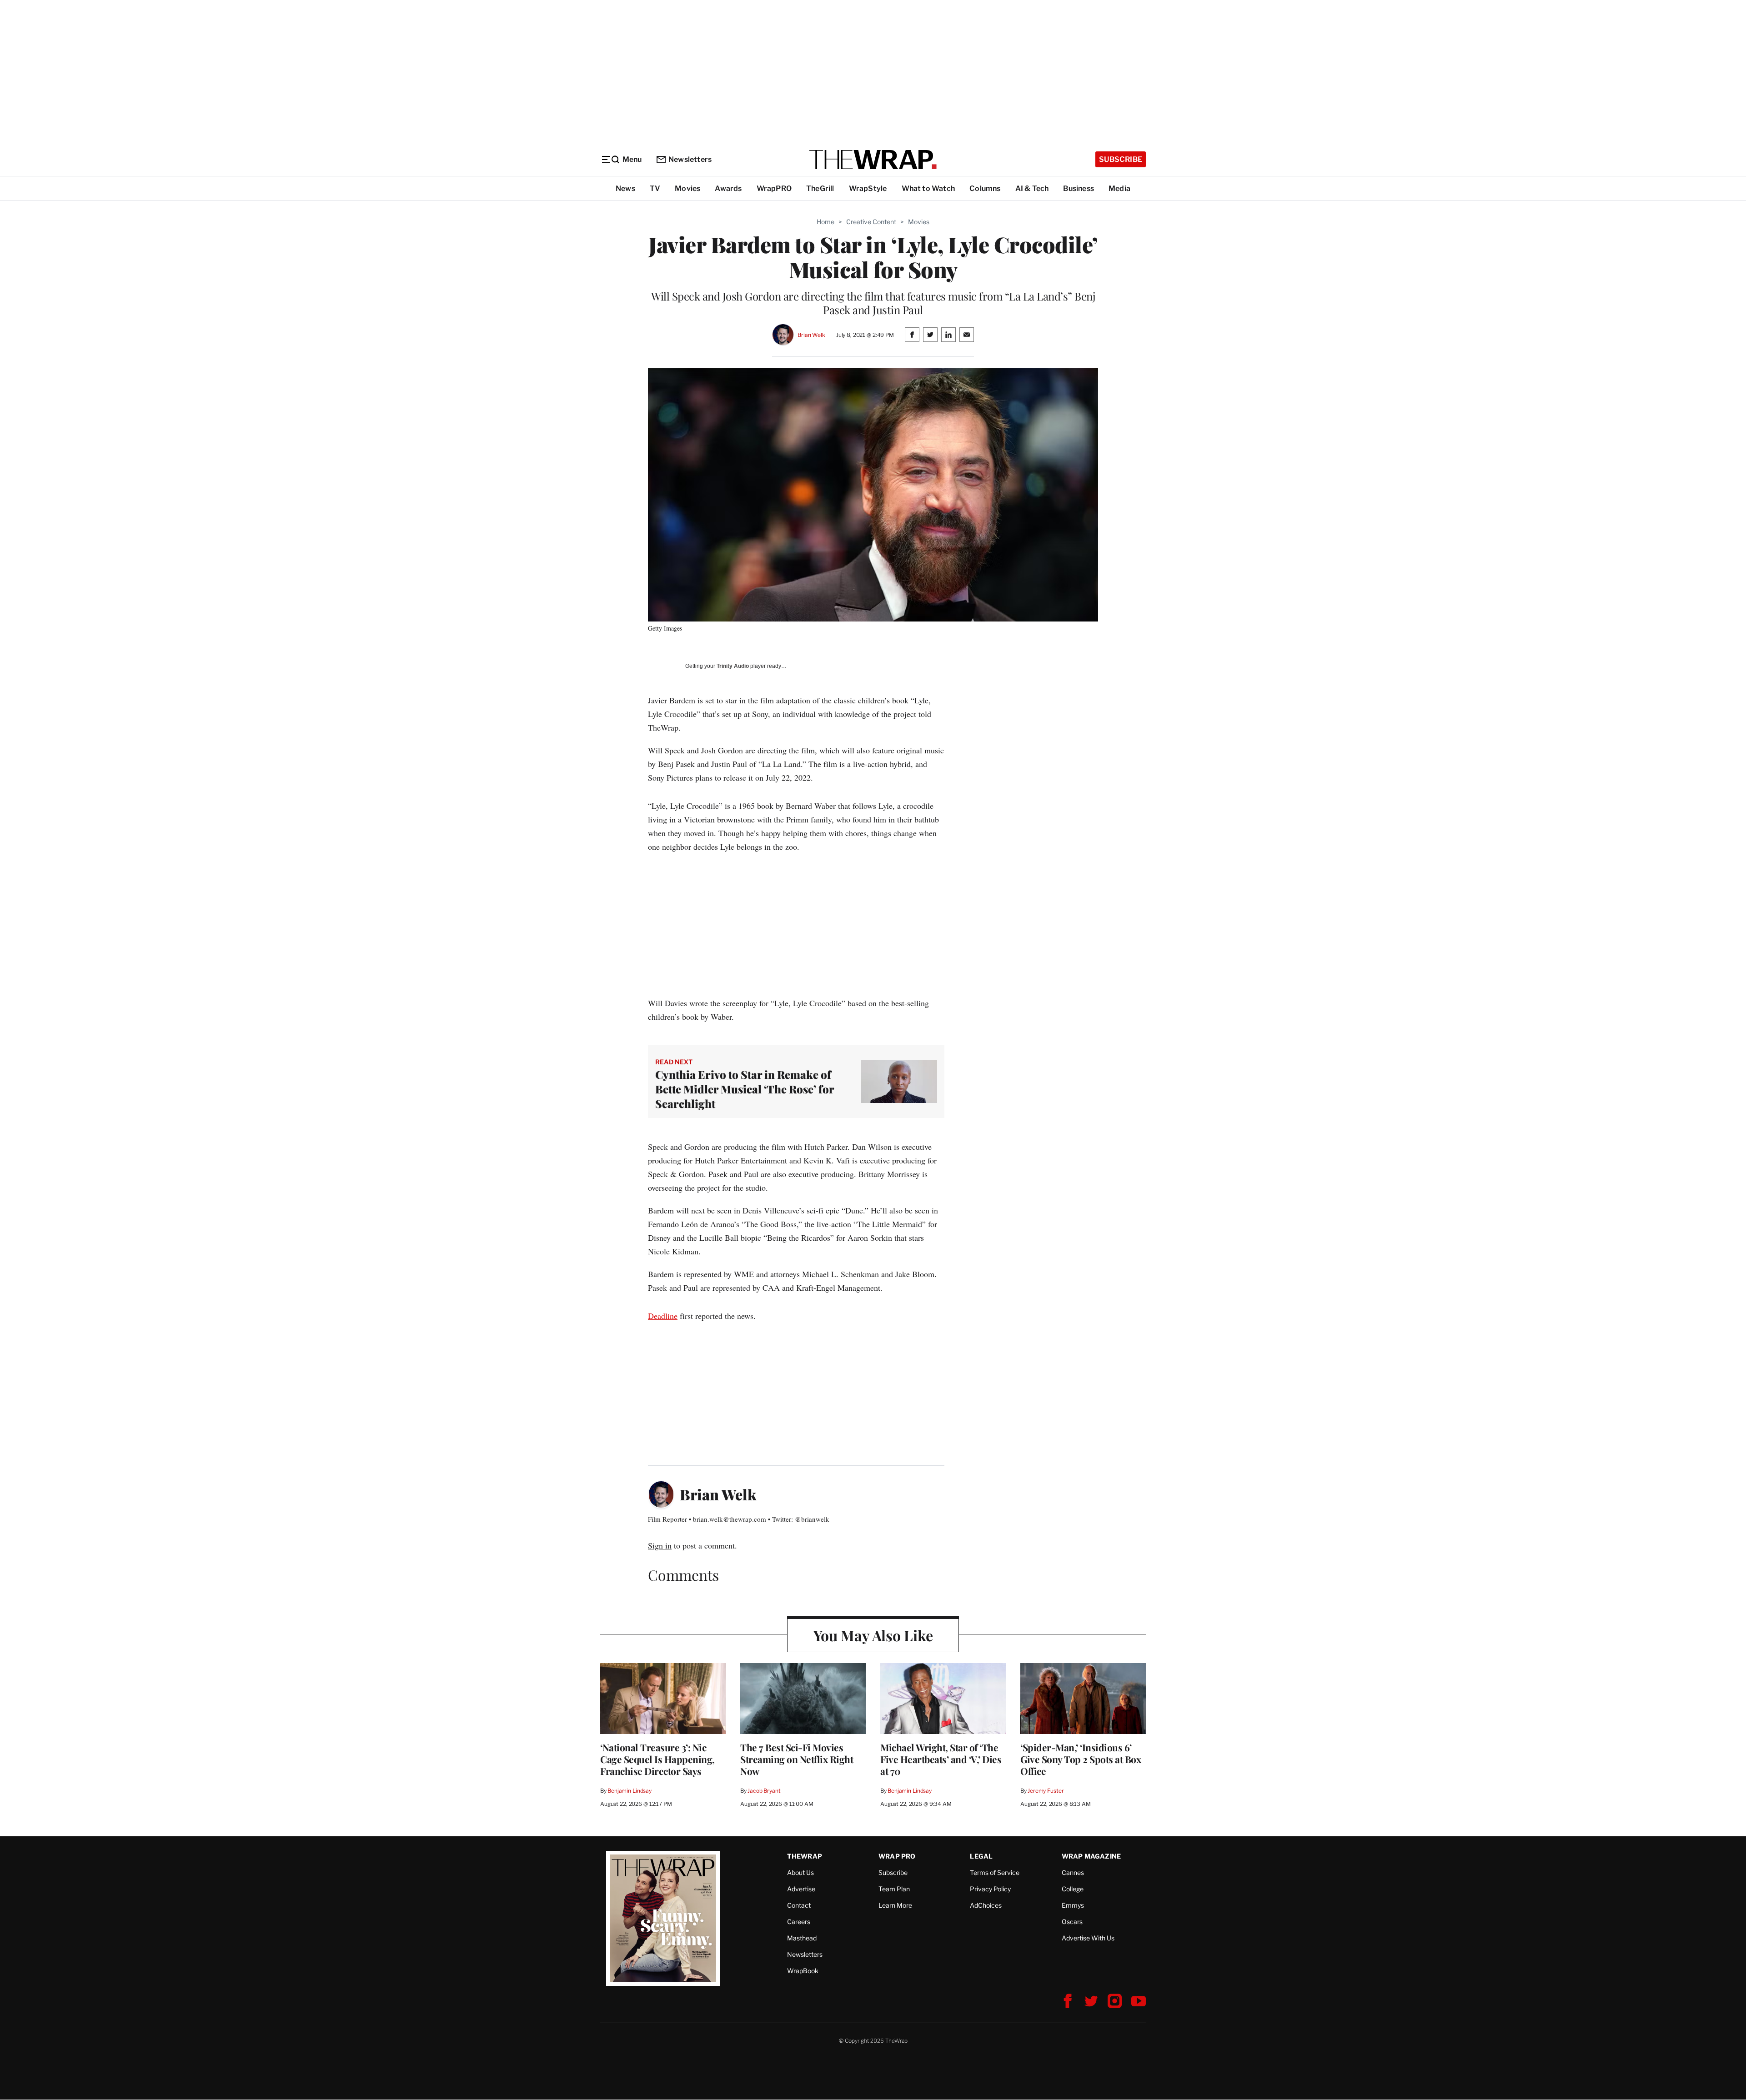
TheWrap (805, 1856)
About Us (800, 1872)
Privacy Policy (990, 1889)
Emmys (1073, 1905)
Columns (985, 188)
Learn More (895, 1905)
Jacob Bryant (764, 1791)
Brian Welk (811, 335)
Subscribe (1121, 159)
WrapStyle (868, 188)
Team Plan (894, 1889)
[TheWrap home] (873, 160)
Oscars (1072, 1922)
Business (1079, 188)
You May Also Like (873, 1635)
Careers (799, 1922)
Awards (728, 188)
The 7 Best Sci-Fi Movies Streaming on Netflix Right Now (797, 1759)
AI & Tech (1032, 188)
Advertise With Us (1088, 1938)
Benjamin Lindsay (630, 1791)
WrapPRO (774, 188)
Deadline (663, 1316)
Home (825, 222)
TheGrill (820, 188)
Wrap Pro (897, 1856)
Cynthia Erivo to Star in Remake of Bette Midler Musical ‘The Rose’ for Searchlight (745, 1089)
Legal (981, 1856)
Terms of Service (995, 1872)
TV (655, 188)
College (1073, 1889)
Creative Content (871, 222)
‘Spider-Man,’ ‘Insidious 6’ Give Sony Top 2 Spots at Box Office (1081, 1759)
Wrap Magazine (1091, 1856)
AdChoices (986, 1905)
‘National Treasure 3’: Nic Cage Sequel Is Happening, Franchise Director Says (657, 1759)
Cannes (1073, 1872)
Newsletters (690, 159)
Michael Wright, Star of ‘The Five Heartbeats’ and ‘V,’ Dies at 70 (941, 1759)
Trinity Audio (733, 666)
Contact (799, 1905)
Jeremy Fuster (1046, 1791)
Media (1119, 188)
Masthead (802, 1938)
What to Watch (928, 188)
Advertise (801, 1889)
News (625, 188)
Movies (687, 188)
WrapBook (803, 1971)
